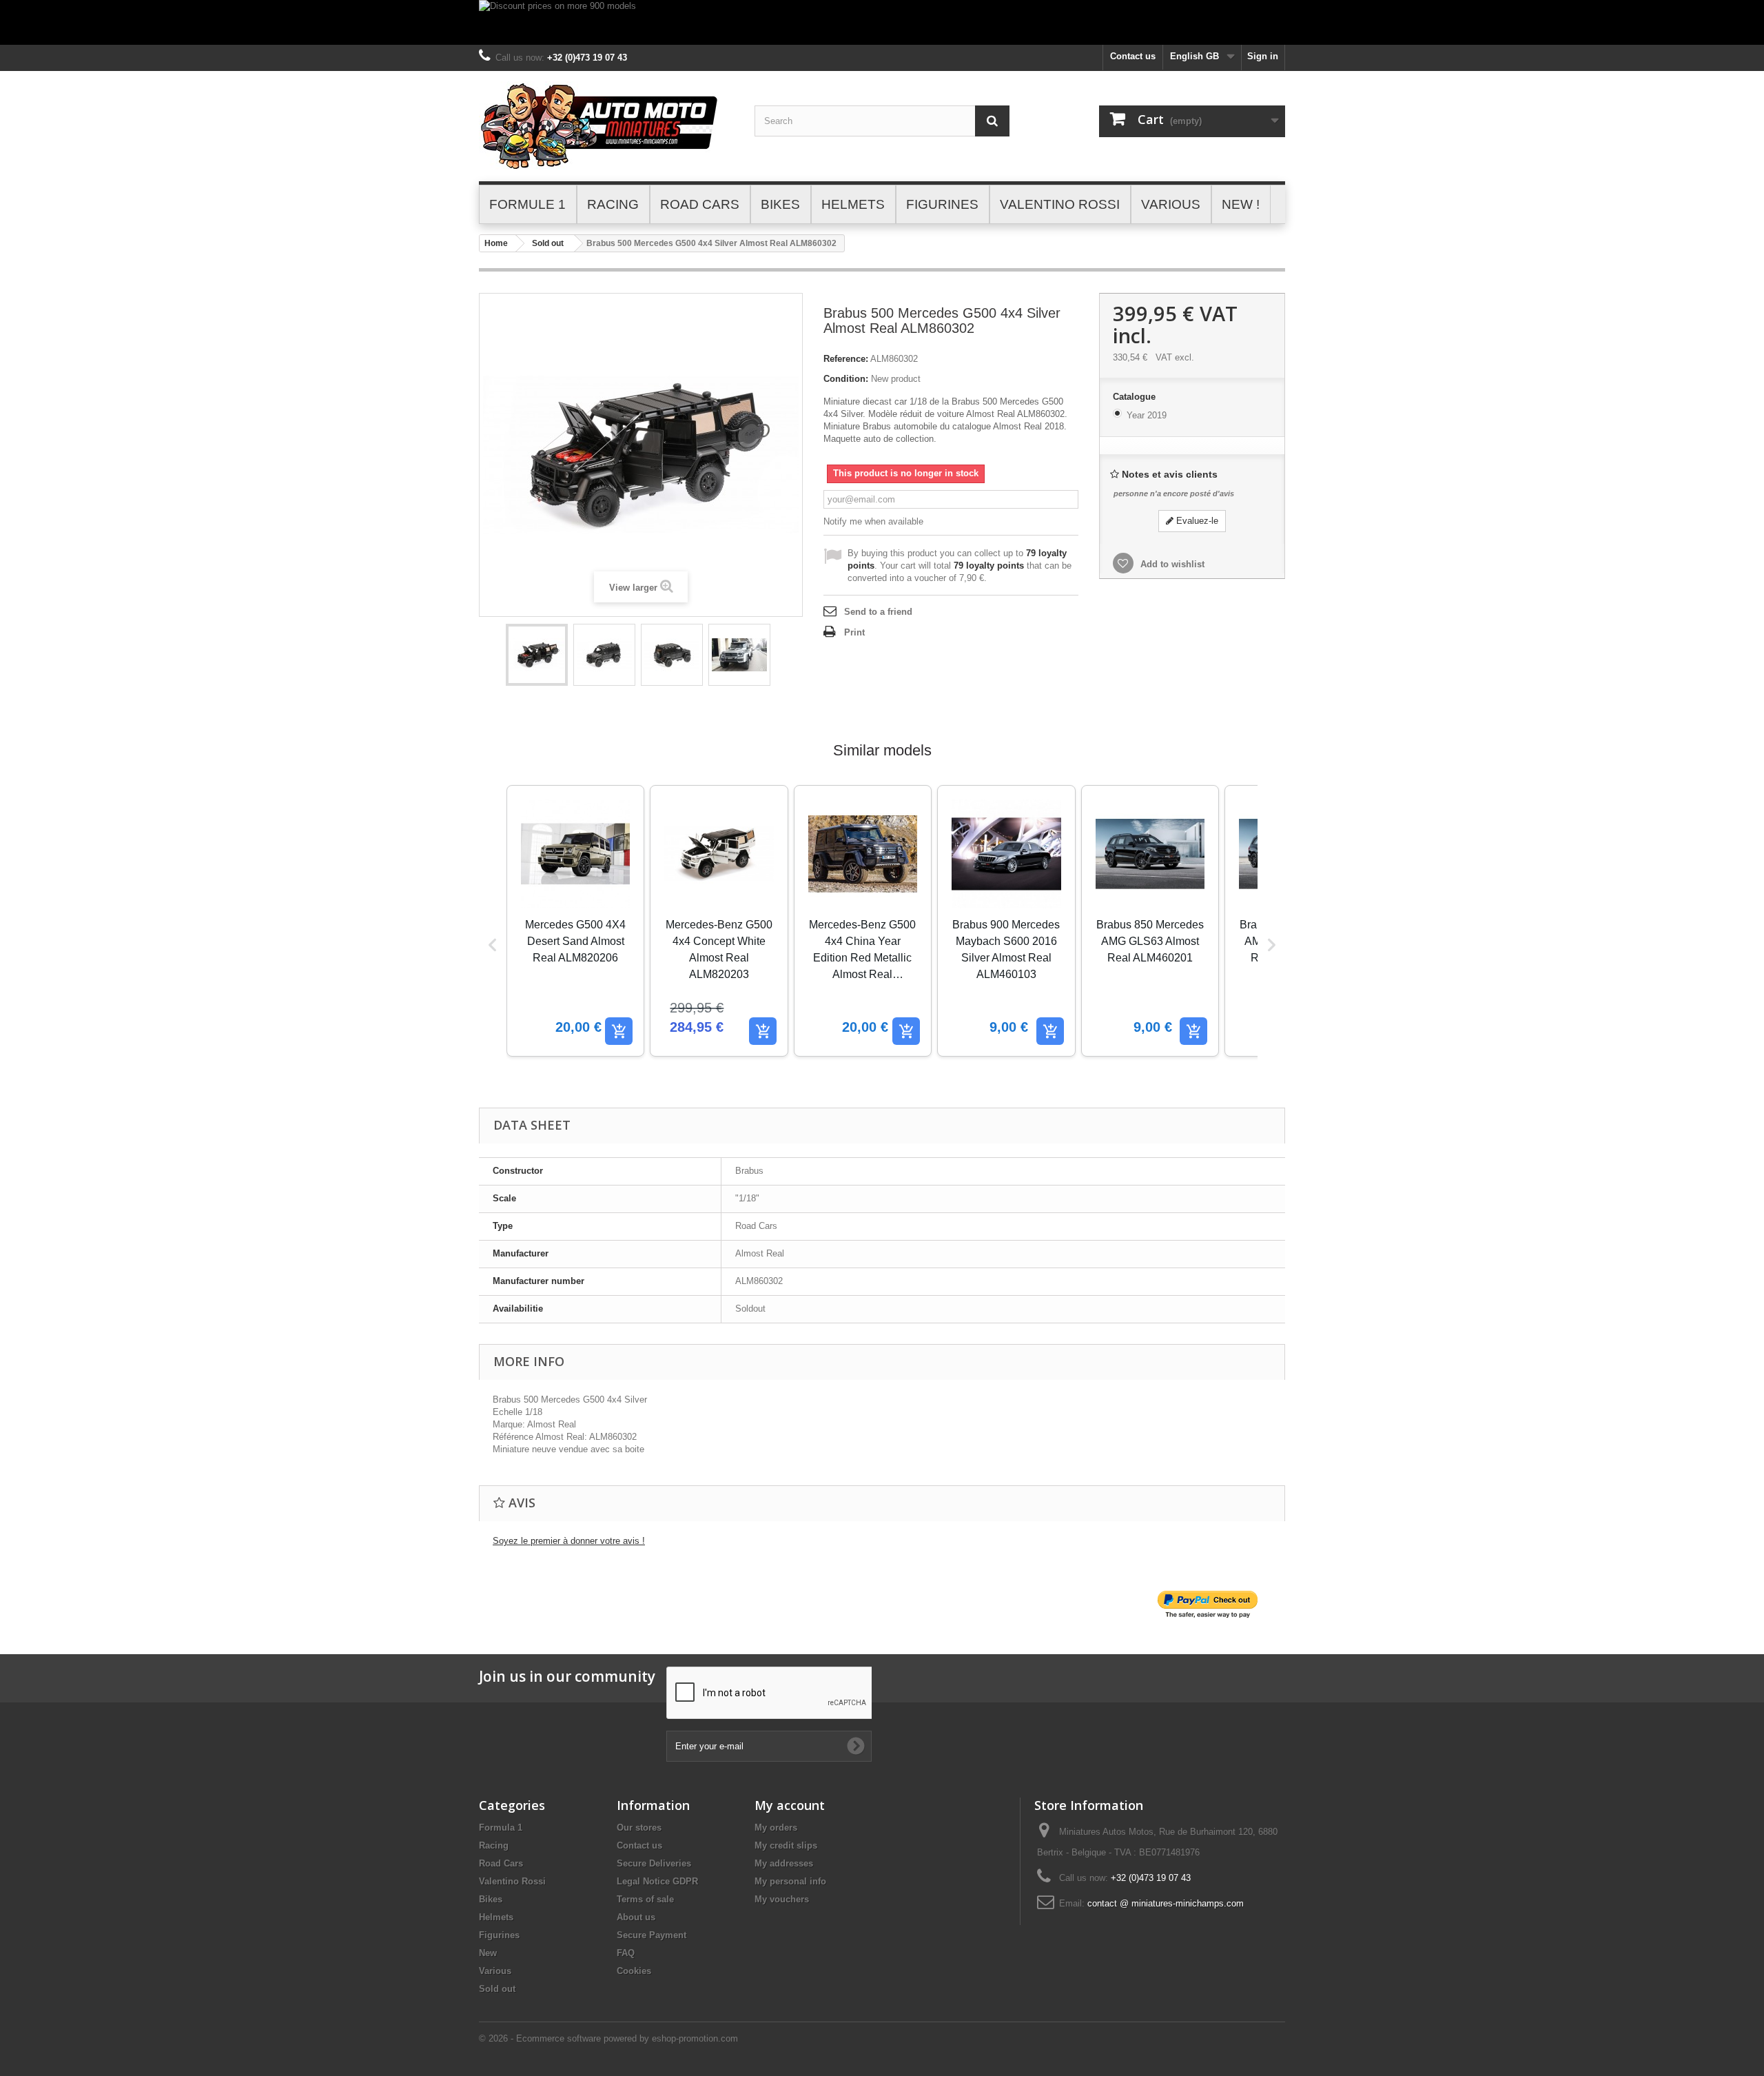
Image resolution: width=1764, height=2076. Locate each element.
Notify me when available (873, 521)
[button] (493, 945)
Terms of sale (645, 1899)
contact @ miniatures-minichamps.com (1166, 1903)
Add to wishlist (1171, 564)
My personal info (790, 1881)
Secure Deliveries (654, 1863)
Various (495, 1971)
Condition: (846, 379)
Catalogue (1136, 397)
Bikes (491, 1899)
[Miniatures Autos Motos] (606, 126)
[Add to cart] (619, 1031)
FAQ (626, 1953)
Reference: (846, 359)
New (488, 1953)
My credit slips (786, 1845)
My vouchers (782, 1899)
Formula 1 (501, 1828)
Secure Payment (652, 1935)
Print (854, 632)
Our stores (639, 1828)
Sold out (548, 243)
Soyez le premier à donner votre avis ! (569, 1541)
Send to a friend (878, 612)
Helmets (496, 1917)
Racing (494, 1845)
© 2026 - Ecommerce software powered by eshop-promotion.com (608, 2038)
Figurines (499, 1935)
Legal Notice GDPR (657, 1881)
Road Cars (501, 1863)
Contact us (1133, 56)
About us (636, 1917)
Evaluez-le (1196, 521)
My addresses (784, 1863)
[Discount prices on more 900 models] (882, 22)
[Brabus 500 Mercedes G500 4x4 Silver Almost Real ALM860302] (537, 655)
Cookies (634, 1971)
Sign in (1263, 56)
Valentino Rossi (512, 1881)
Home (496, 243)
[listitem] (575, 921)
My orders (776, 1828)
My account (790, 1805)
